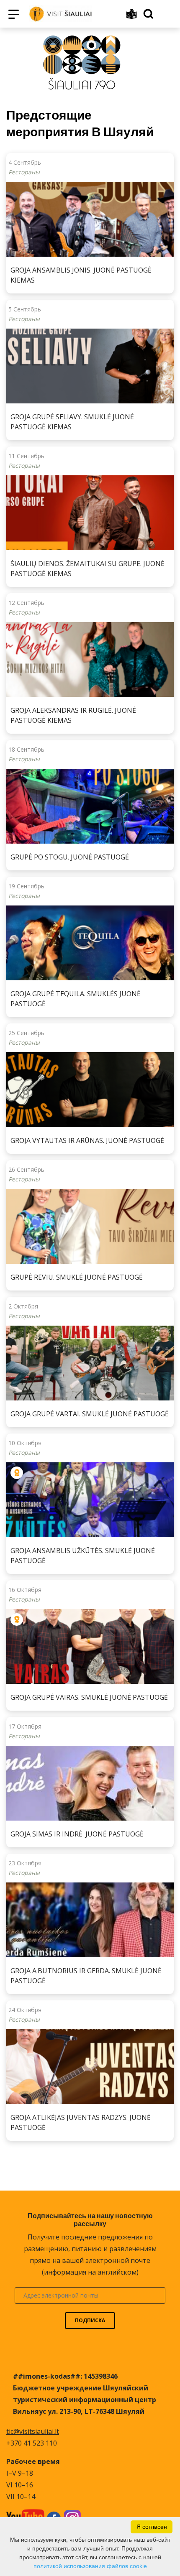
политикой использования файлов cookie (90, 2566)
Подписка (90, 2320)
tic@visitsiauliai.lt (33, 2431)
